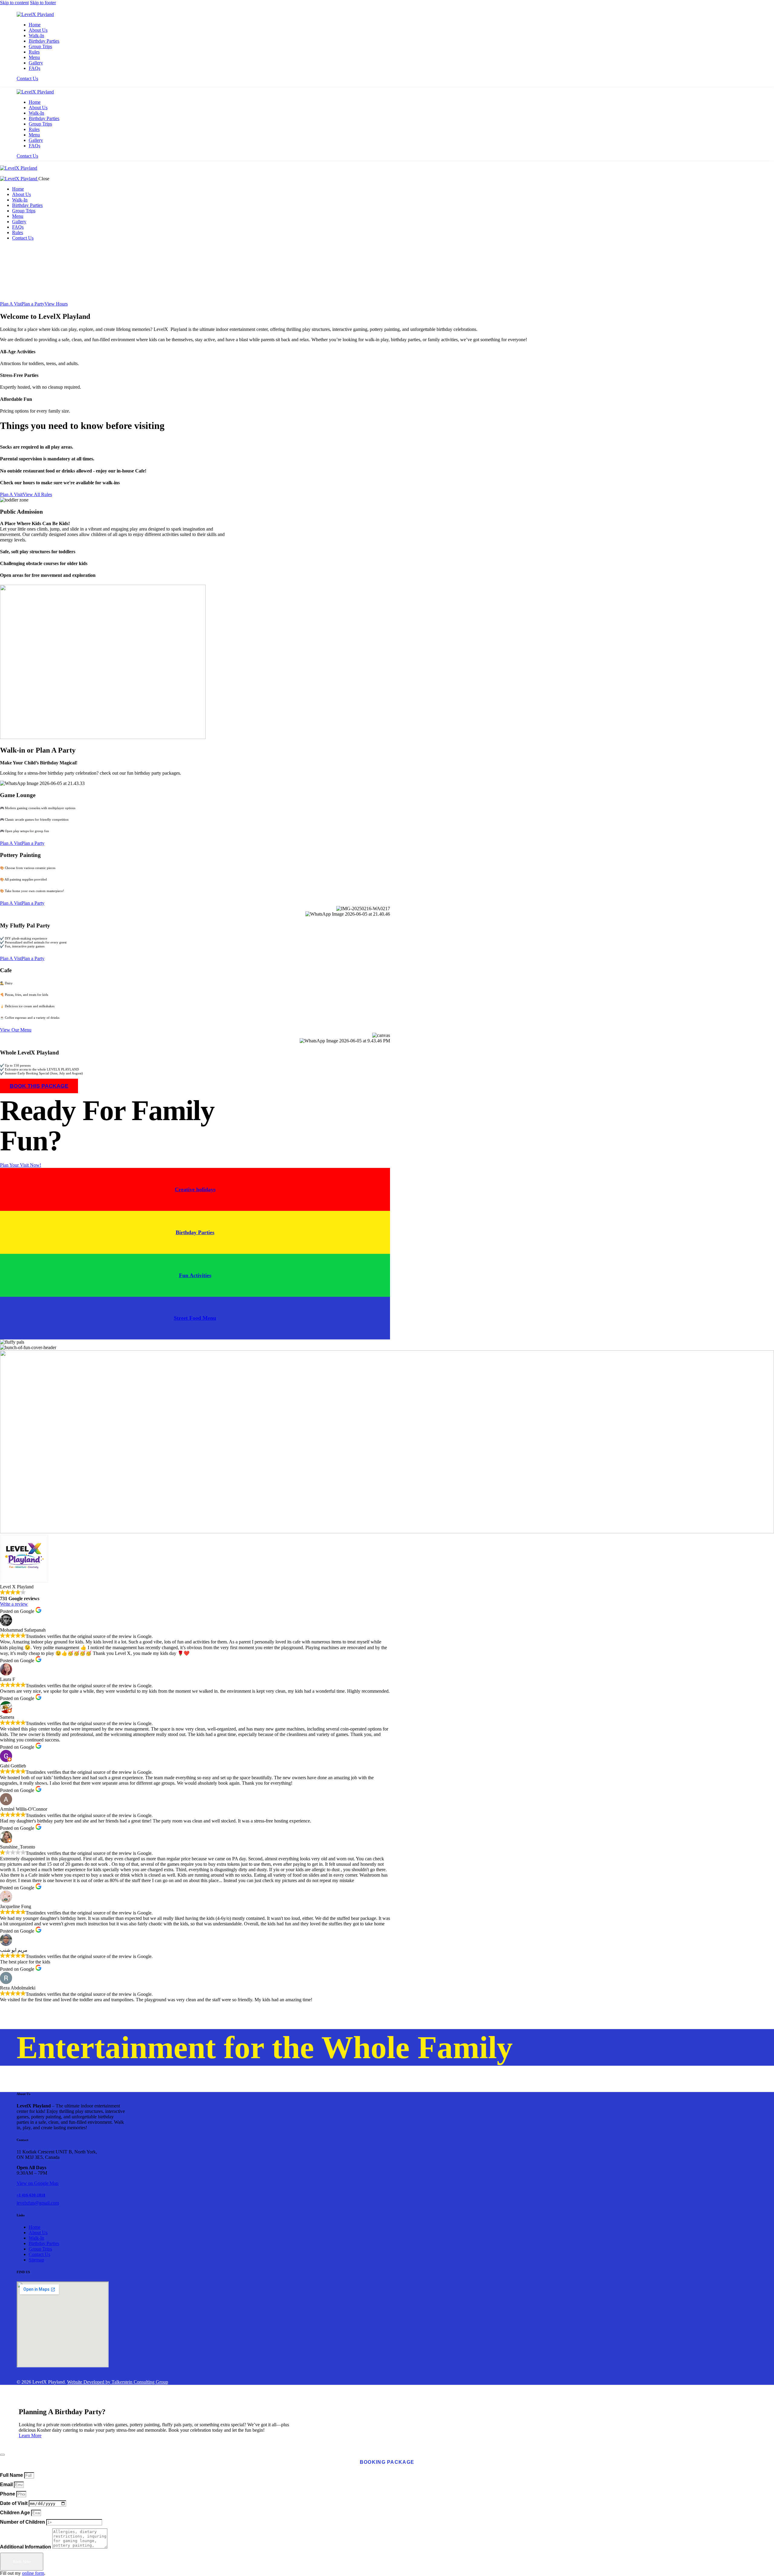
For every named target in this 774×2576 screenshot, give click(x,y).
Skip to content (14, 3)
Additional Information (26, 2547)
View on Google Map (37, 2183)
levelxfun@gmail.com (38, 2203)
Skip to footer (43, 3)
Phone (8, 2494)
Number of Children (23, 2522)
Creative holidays (195, 1189)
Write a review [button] (14, 1604)
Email (7, 2484)
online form (33, 2573)
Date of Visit (14, 2503)
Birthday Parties (195, 1232)
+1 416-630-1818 (31, 2195)
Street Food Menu (195, 1318)
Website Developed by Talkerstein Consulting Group (118, 2382)
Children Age (16, 2513)
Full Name (12, 2475)
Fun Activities (195, 1275)
